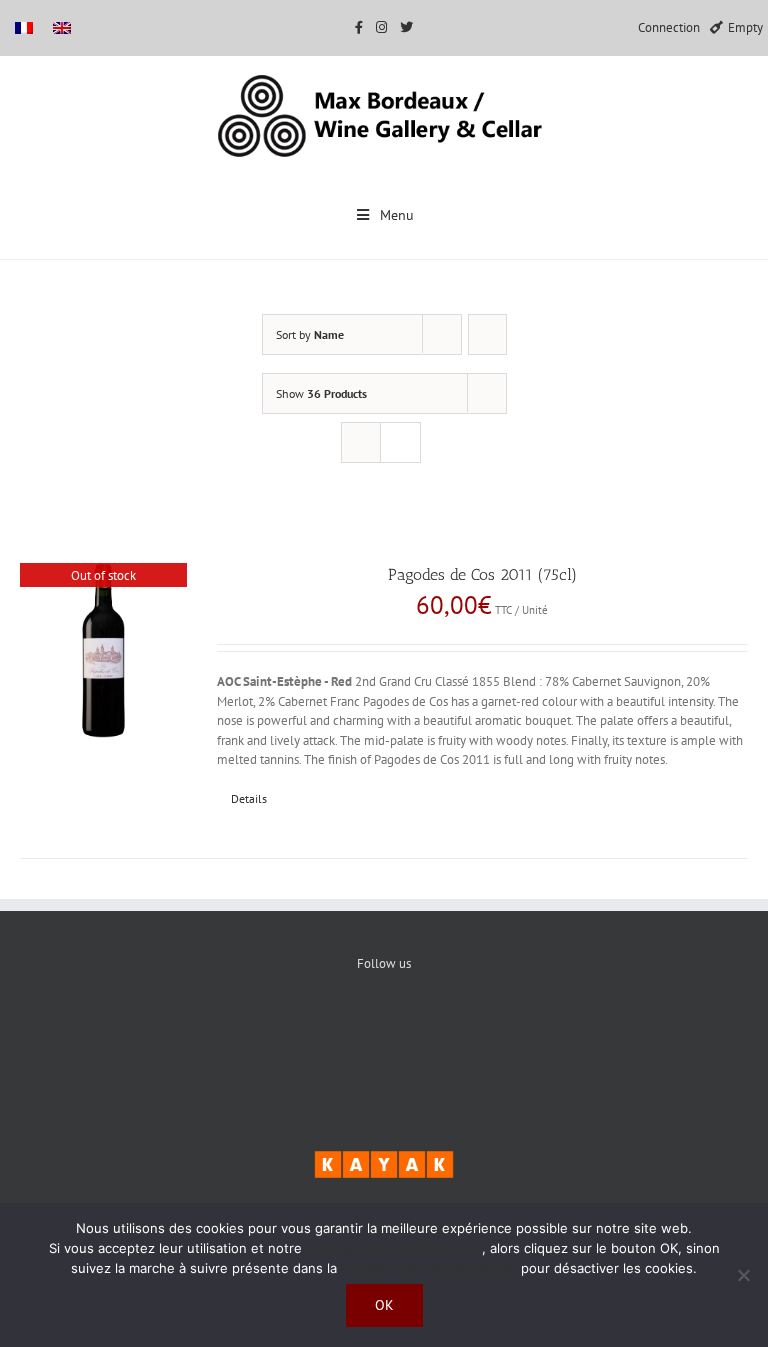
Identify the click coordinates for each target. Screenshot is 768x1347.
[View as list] (400, 442)
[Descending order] (487, 334)
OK (384, 1305)
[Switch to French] (24, 27)
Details (249, 798)
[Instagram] (445, 1031)
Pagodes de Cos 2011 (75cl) (482, 574)
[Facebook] (323, 1031)
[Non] (743, 1275)
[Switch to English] (62, 27)
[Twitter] (384, 1031)
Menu (397, 215)
